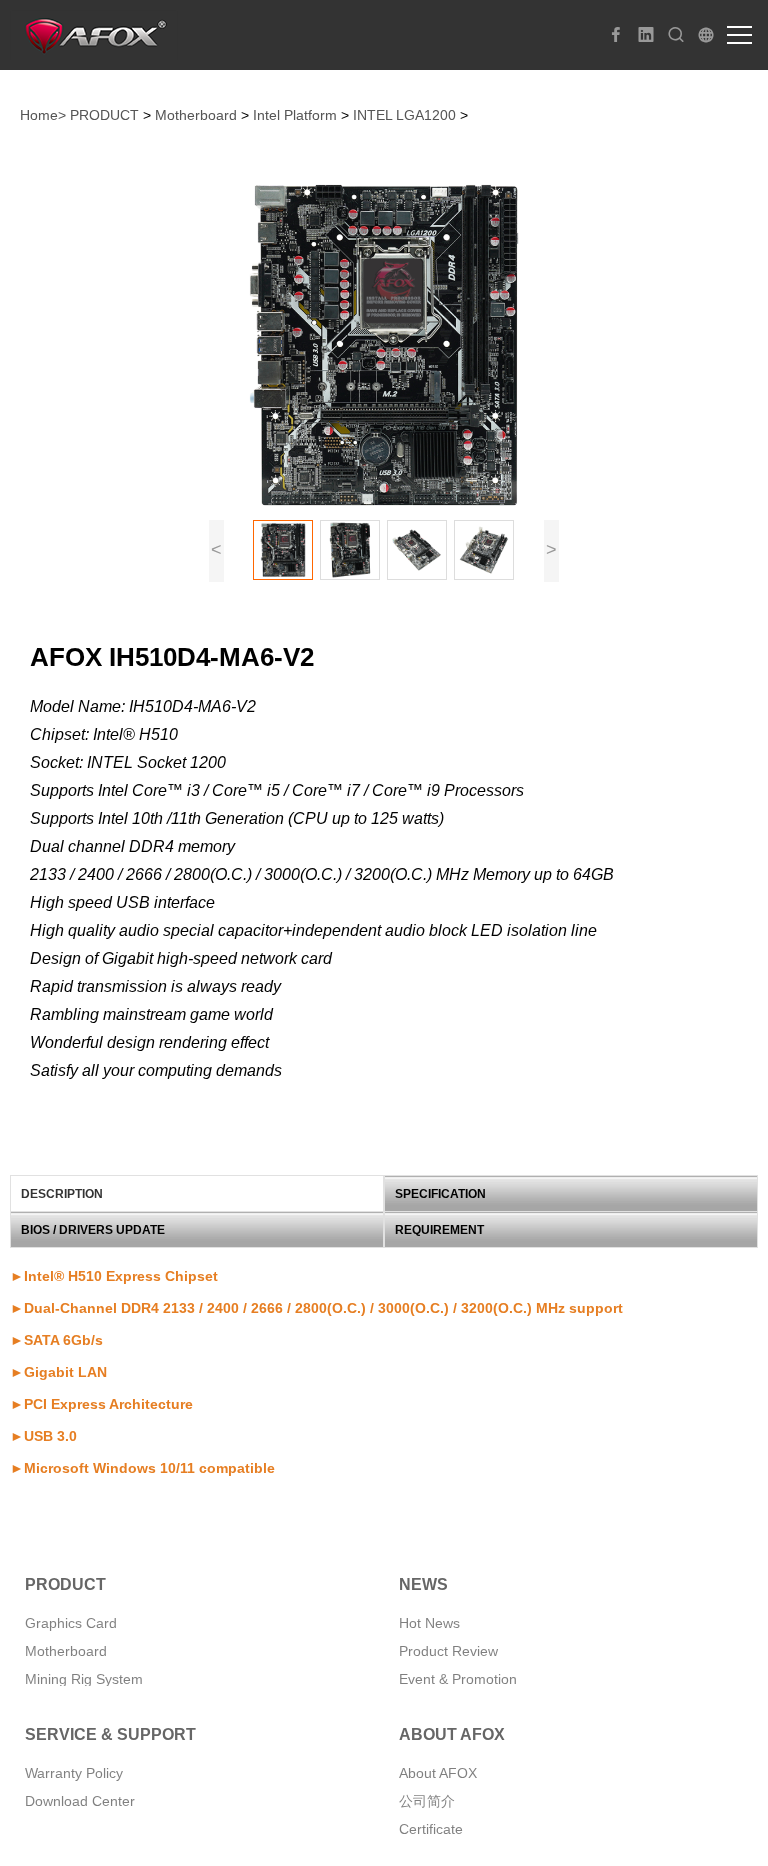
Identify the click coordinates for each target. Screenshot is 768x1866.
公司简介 (427, 1801)
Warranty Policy (74, 1773)
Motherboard (196, 115)
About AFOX (438, 1773)
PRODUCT (104, 115)
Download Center (80, 1801)
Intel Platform (295, 115)
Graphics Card (71, 1623)
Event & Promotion (458, 1679)
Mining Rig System (84, 1679)
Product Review (448, 1651)
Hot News (429, 1623)
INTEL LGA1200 (404, 115)
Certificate (431, 1829)
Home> (43, 115)
